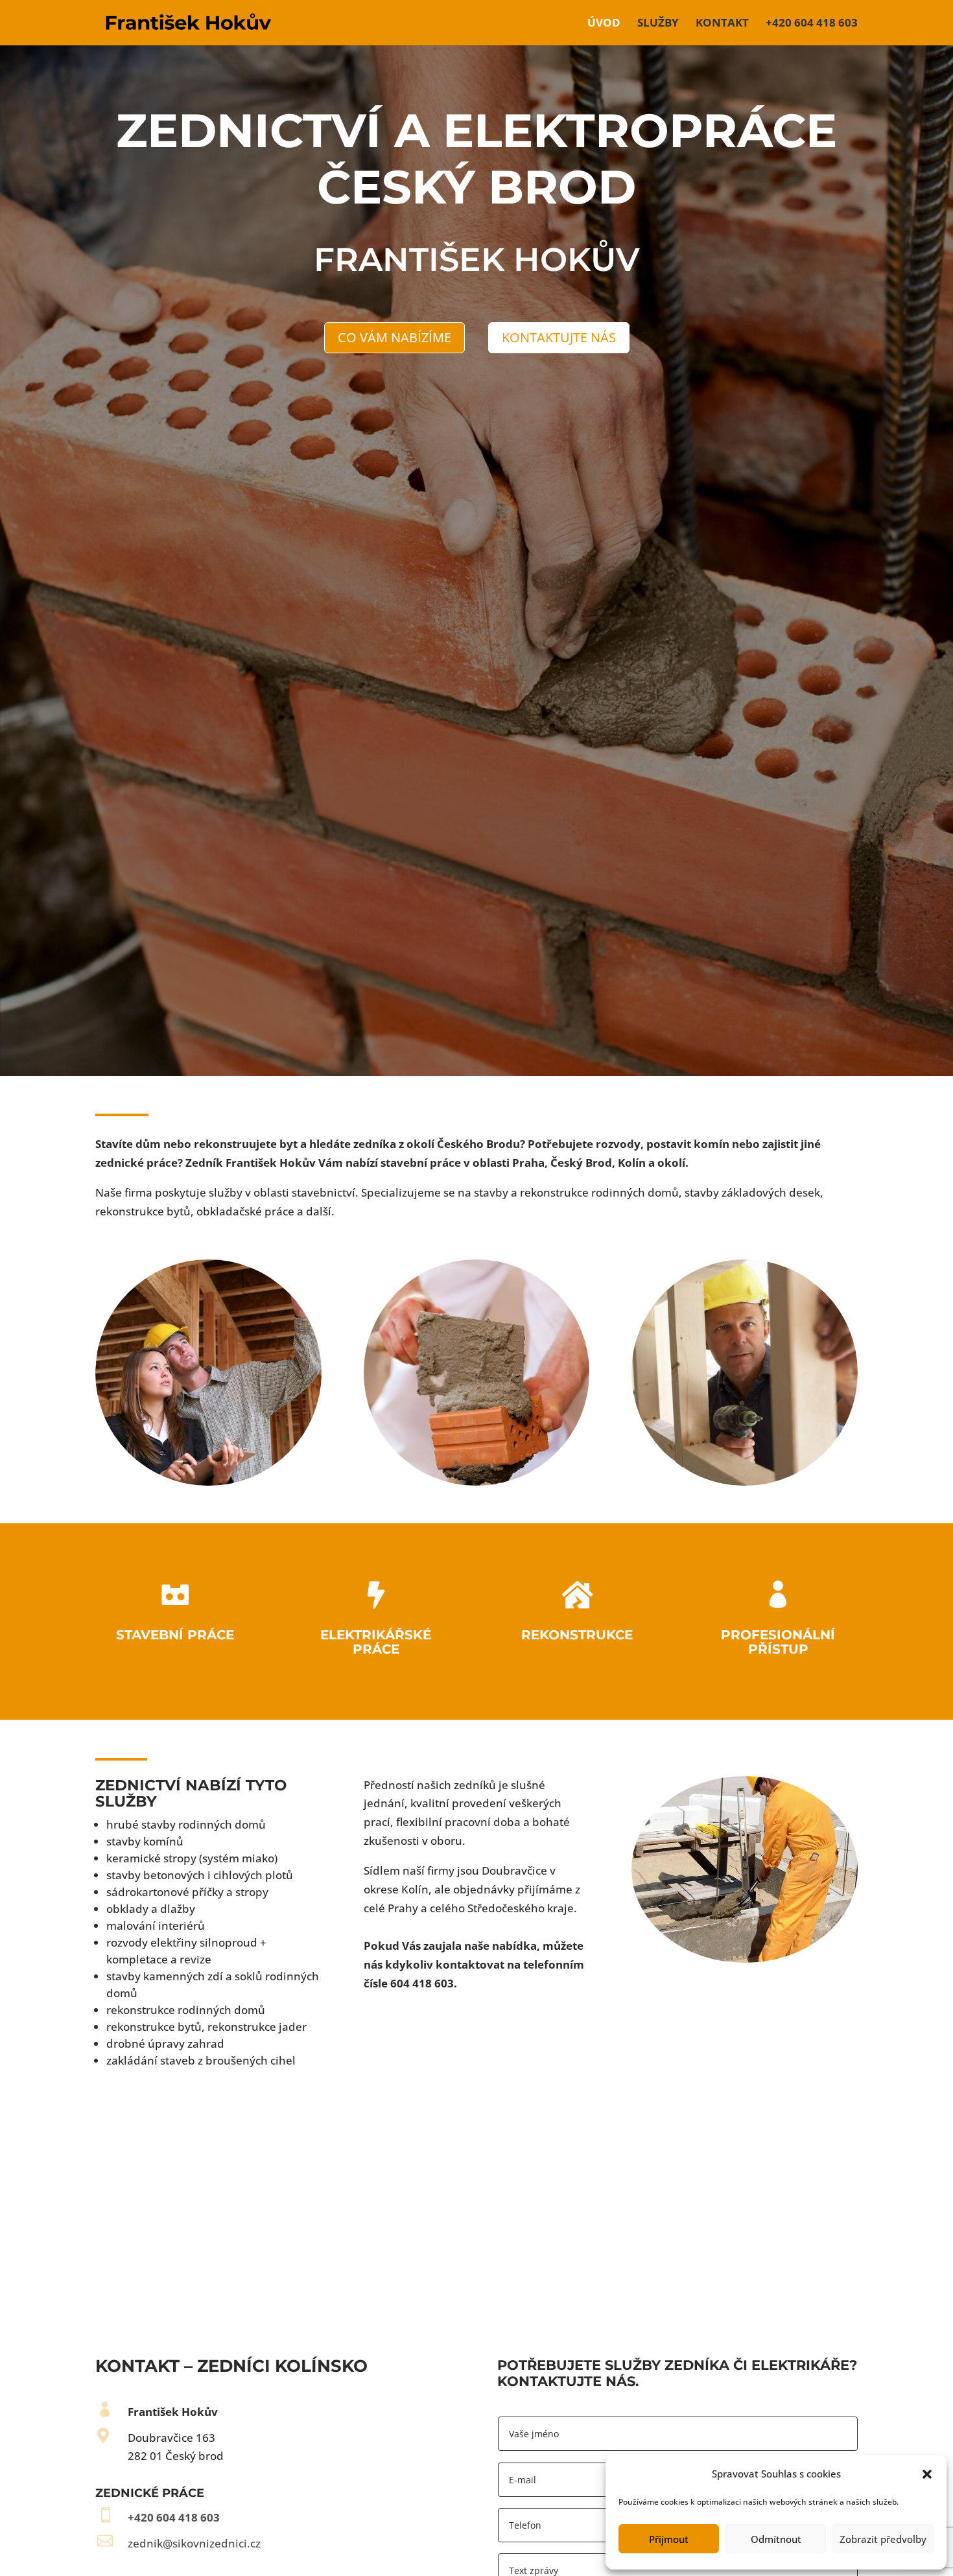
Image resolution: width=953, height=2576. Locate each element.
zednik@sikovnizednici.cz (194, 2543)
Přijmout (669, 2539)
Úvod (604, 24)
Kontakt (722, 24)
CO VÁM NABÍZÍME (394, 337)
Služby (658, 24)
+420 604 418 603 (812, 24)
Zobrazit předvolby (883, 2539)
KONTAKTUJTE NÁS (559, 337)
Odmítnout (776, 2539)
